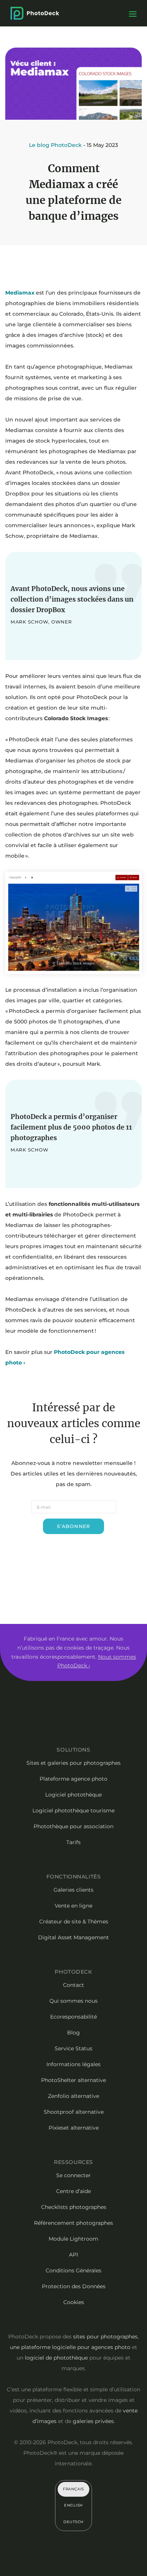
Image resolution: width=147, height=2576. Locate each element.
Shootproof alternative (74, 2112)
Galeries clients (73, 1890)
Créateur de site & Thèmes (74, 1922)
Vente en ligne (73, 1906)
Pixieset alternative (74, 2128)
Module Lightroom (73, 2239)
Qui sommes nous (73, 2001)
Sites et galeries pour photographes (73, 1763)
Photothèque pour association (73, 1826)
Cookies (74, 2302)
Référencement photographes (73, 2223)
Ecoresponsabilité (73, 2017)
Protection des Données (74, 2286)
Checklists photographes (74, 2207)
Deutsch (73, 2522)
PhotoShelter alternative (73, 2080)
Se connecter (73, 2175)
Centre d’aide (73, 2191)
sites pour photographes (105, 2337)
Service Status (73, 2048)
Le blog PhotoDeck (55, 145)
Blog (73, 2033)
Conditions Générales (73, 2270)
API (73, 2255)
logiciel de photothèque (56, 2358)
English (73, 2505)
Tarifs (73, 1842)
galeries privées (93, 2421)
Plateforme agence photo (73, 1779)
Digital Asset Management (73, 1937)
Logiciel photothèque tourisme (73, 1810)
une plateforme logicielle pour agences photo (70, 2347)
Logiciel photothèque (73, 1795)
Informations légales (73, 2064)
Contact (73, 1985)
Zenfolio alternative (73, 2096)
